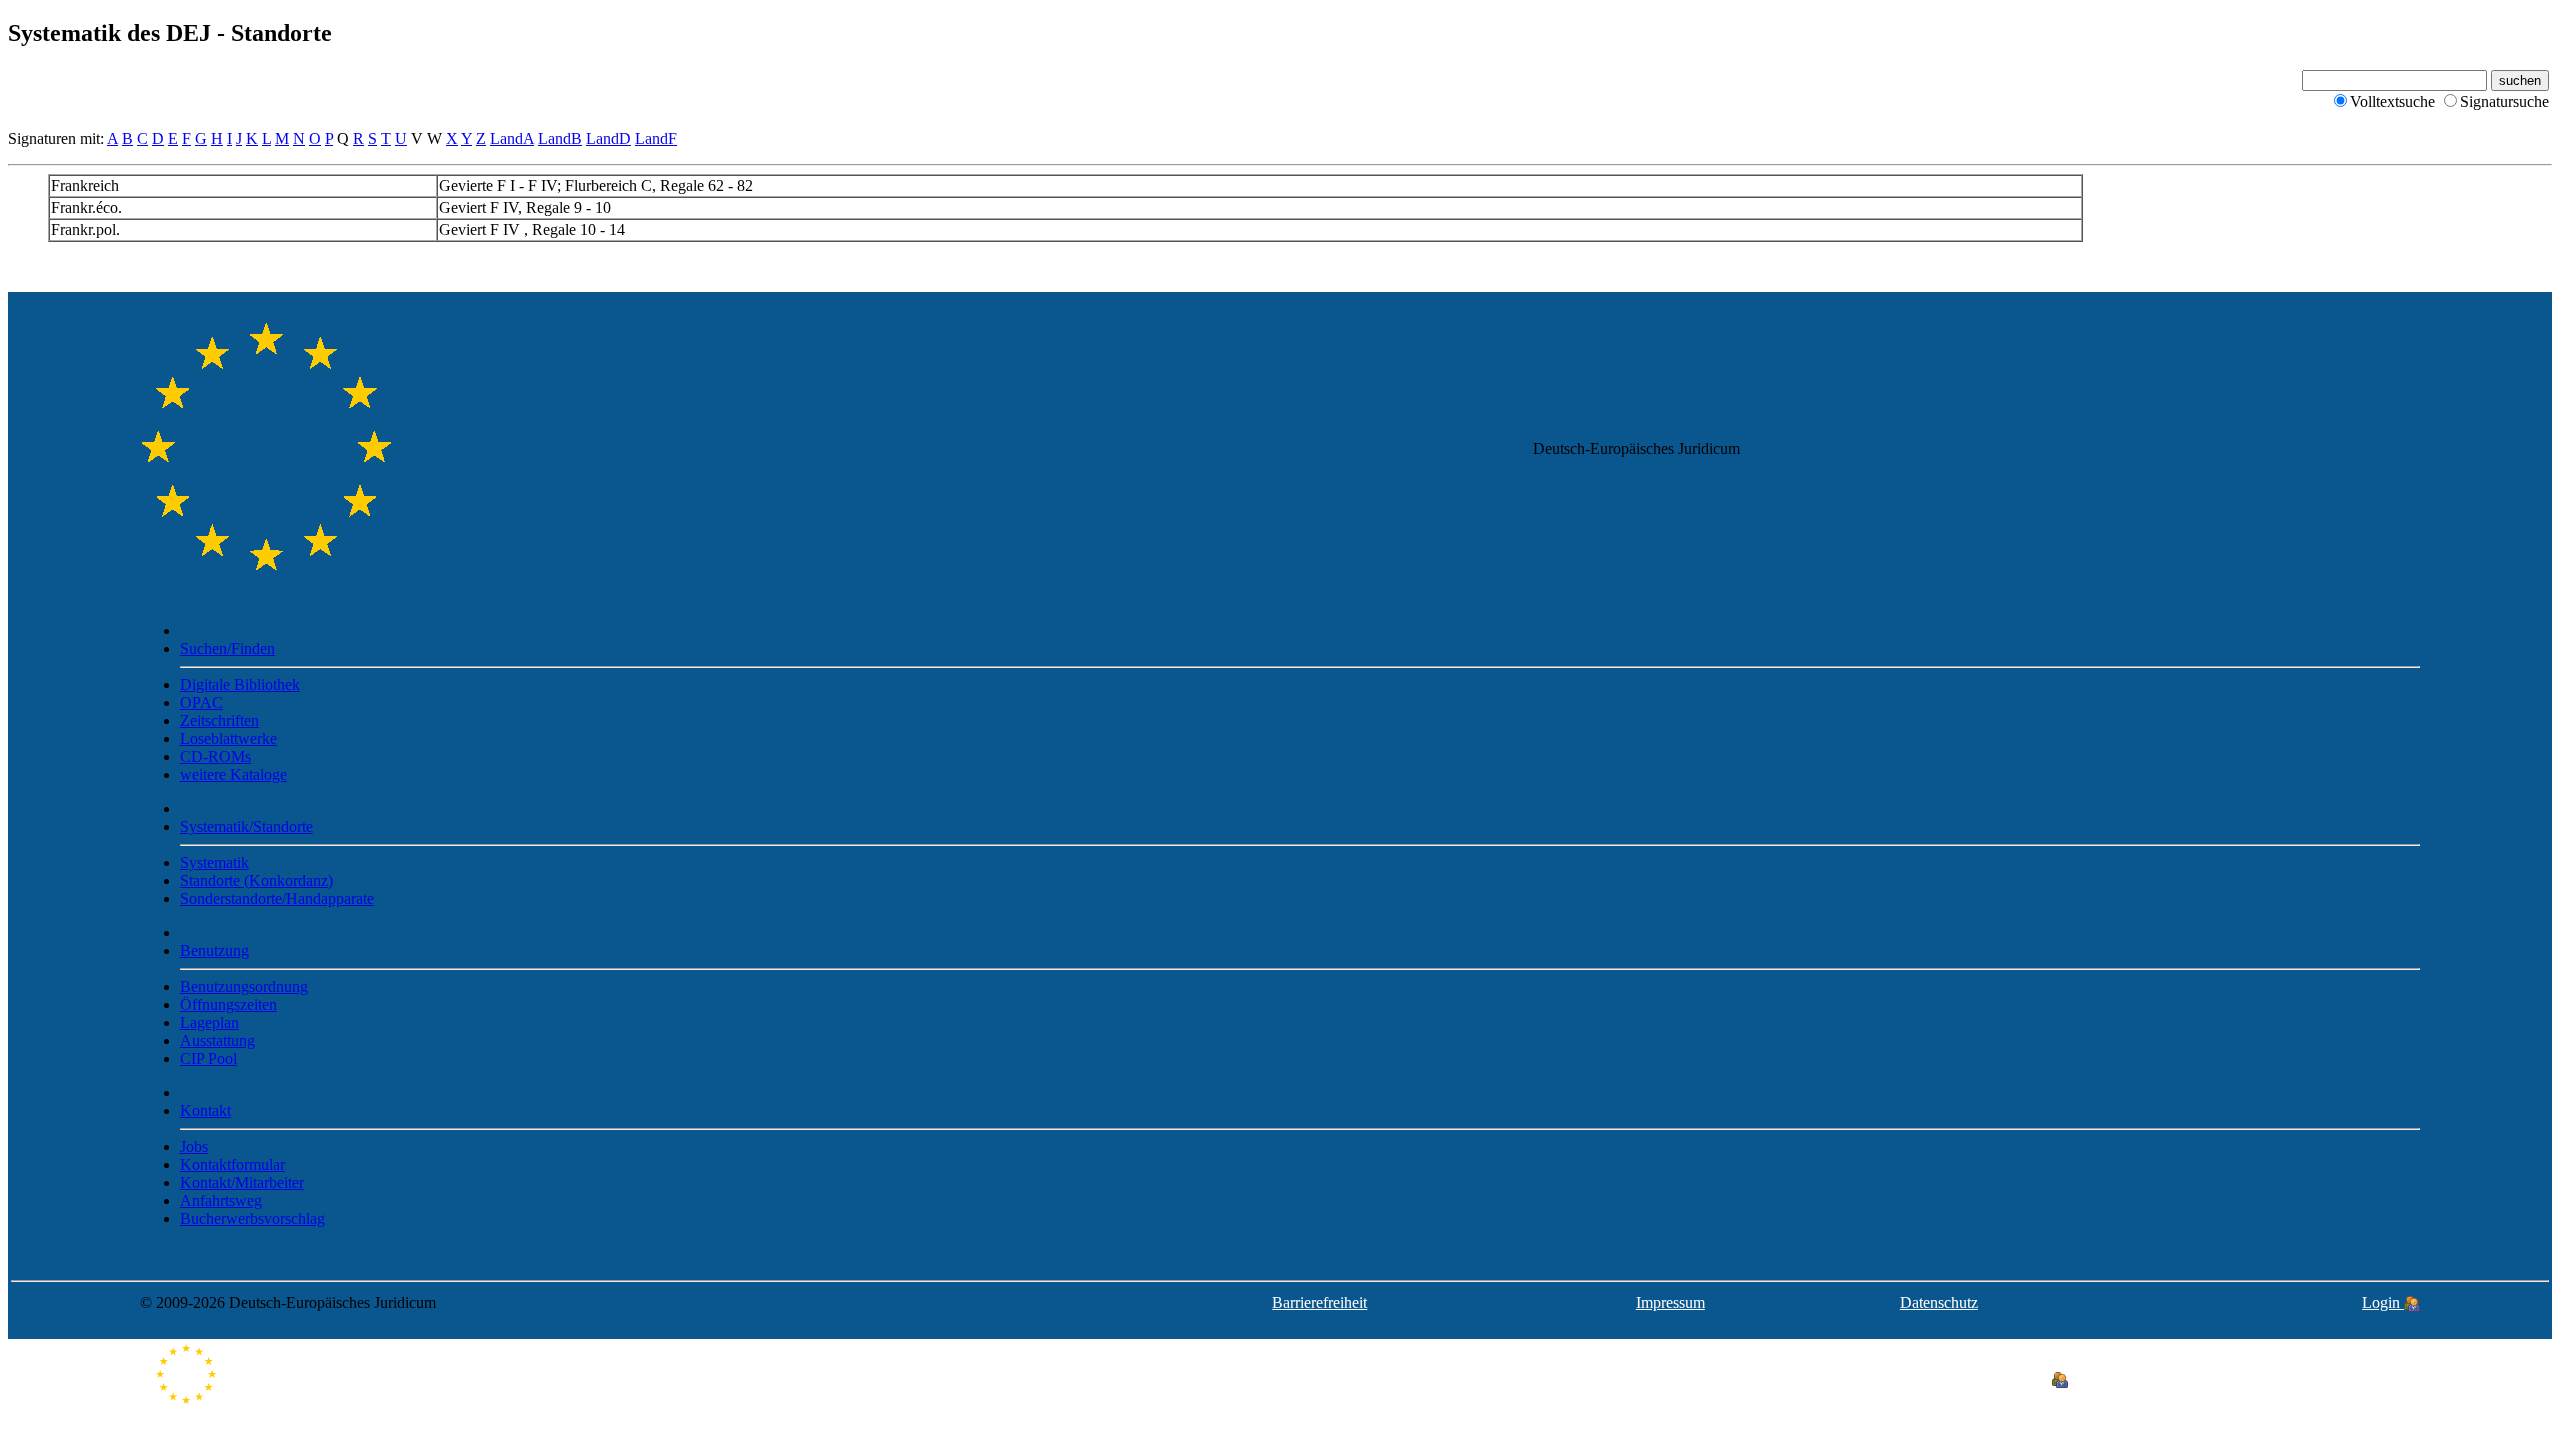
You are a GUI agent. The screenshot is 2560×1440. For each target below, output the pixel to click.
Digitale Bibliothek (240, 684)
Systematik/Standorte (246, 826)
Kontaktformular (232, 1164)
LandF (656, 138)
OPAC (201, 702)
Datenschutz (1939, 1302)
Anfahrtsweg (221, 1200)
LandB (560, 138)
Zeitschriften (219, 720)
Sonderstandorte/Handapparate (277, 898)
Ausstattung (217, 1040)
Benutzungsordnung (244, 986)
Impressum (1670, 1302)
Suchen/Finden (227, 648)
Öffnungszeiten (228, 1004)
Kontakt (205, 1110)
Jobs (194, 1146)
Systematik (214, 862)
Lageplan (209, 1022)
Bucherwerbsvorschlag (252, 1218)
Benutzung (214, 950)
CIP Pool (208, 1058)
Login (2383, 1302)
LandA (512, 138)
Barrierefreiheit (1319, 1302)
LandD (608, 138)
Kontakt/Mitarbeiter (242, 1182)
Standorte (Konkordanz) (256, 880)
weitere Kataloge (233, 774)
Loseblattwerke (228, 738)
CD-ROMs (215, 756)
